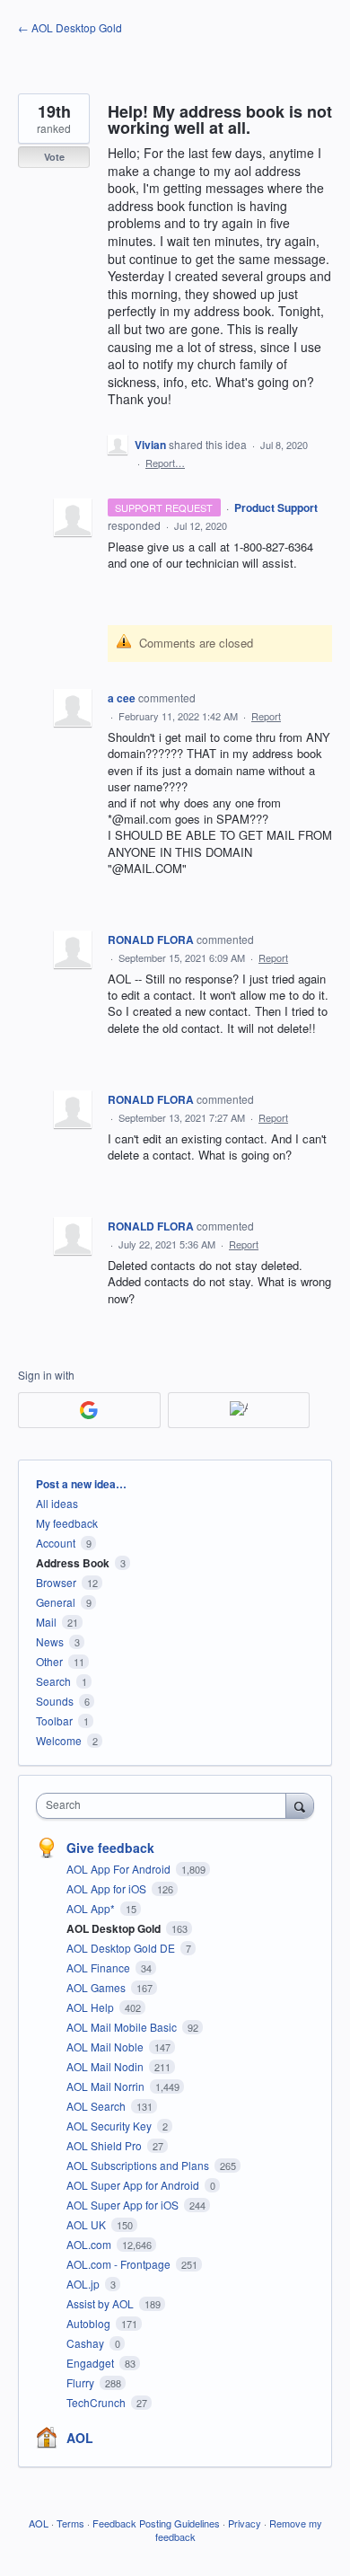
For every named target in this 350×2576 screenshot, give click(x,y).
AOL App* (92, 1908)
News (50, 1641)
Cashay (87, 2343)
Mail (46, 1622)
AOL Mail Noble (106, 2047)
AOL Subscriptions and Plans (139, 2165)
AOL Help (92, 2007)
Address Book (73, 1563)
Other (49, 1661)
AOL (80, 2438)
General (56, 1602)
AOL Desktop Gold (115, 1928)
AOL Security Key (110, 2126)
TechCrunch (97, 2402)
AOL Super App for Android (134, 2185)
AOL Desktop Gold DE (122, 1948)
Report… (165, 463)
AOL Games (97, 1987)
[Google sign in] (89, 1410)
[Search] (300, 1805)
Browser (56, 1582)
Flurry (82, 2382)
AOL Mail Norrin (107, 2086)
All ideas (57, 1503)
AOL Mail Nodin (106, 2066)
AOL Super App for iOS (124, 2205)
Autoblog (90, 2323)
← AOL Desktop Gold (70, 27)
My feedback (67, 1523)
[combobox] (165, 1806)
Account (56, 1543)
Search (53, 1681)
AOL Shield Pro (105, 2145)
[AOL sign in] (239, 1410)
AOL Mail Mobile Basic (123, 2027)
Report (266, 716)
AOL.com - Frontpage (120, 2264)
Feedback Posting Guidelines (156, 2523)
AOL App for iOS (108, 1888)
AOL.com (90, 2244)
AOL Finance (100, 1967)
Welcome (59, 1740)
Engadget (92, 2363)
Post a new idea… (81, 1484)
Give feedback (110, 1848)
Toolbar (54, 1720)
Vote (54, 157)
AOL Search (97, 2106)
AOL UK (87, 2224)
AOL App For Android (120, 1869)
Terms (70, 2523)
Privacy (245, 2523)
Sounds (55, 1701)
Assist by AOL (101, 2303)
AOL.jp (84, 2284)
